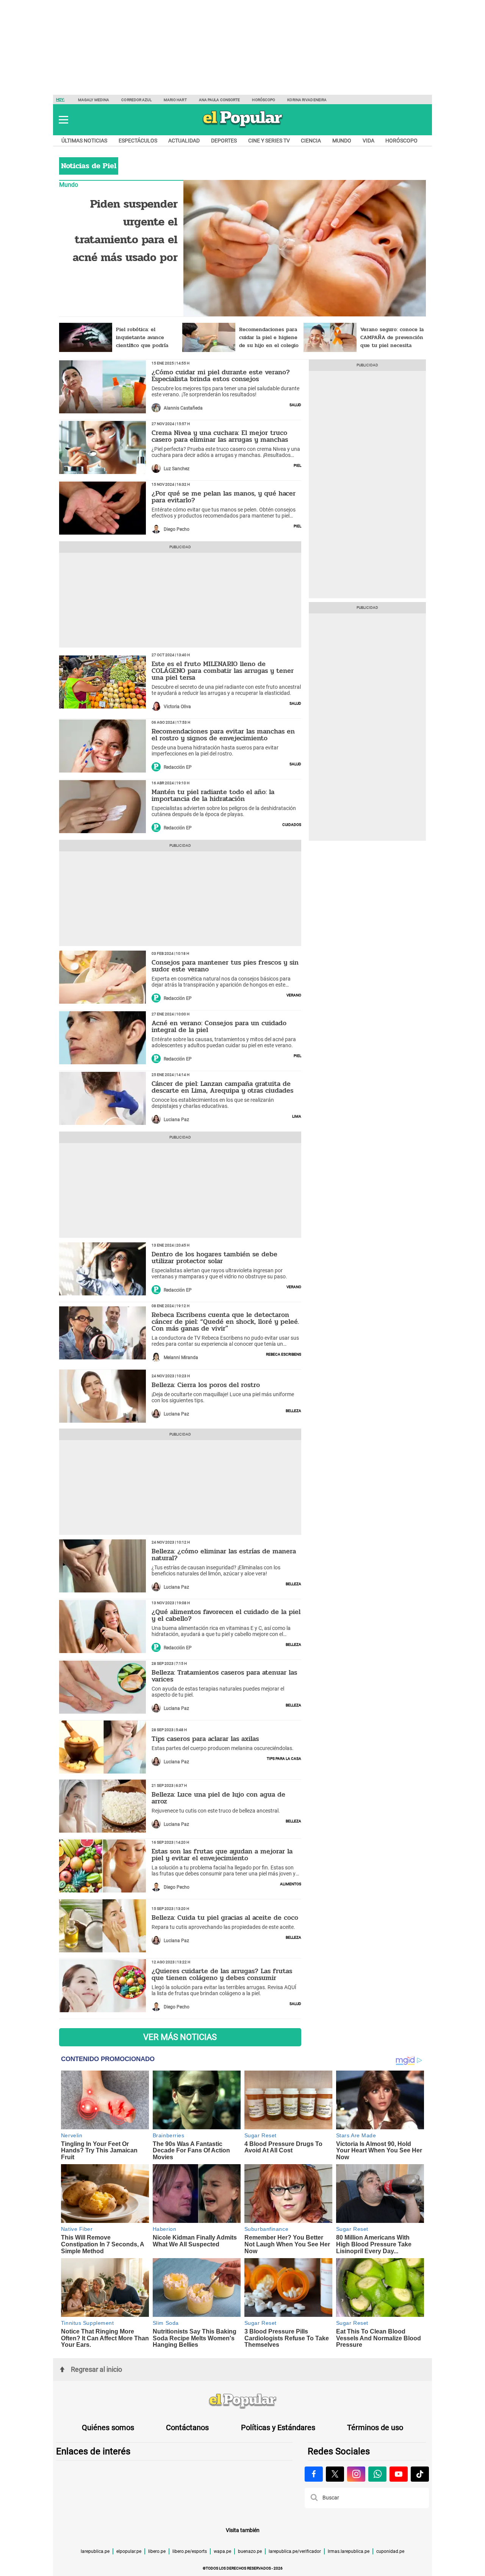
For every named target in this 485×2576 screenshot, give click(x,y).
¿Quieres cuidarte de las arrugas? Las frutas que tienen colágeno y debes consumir (222, 1974)
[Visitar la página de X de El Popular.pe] (335, 2474)
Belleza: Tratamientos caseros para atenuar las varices (224, 1676)
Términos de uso (375, 2427)
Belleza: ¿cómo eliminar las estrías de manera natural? (224, 1555)
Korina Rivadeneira (307, 100)
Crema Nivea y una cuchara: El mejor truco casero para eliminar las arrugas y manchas (220, 436)
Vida (368, 141)
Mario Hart (175, 100)
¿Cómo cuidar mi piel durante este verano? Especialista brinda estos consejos (221, 375)
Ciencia (311, 141)
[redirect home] (242, 2401)
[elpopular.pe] (243, 127)
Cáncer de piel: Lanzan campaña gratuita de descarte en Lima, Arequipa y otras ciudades (222, 1087)
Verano (294, 995)
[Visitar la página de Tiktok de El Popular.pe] (420, 2474)
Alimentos (291, 1883)
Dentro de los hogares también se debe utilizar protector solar (214, 1258)
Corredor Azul (136, 100)
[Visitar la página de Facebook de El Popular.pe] (314, 2474)
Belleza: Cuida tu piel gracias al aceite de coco (225, 1918)
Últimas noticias (84, 141)
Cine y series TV (269, 141)
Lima (297, 1116)
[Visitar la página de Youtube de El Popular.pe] (399, 2474)
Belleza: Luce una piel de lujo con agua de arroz (218, 1798)
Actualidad (184, 141)
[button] (63, 120)
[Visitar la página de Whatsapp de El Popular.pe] (377, 2474)
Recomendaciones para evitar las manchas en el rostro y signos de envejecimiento (223, 735)
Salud (295, 404)
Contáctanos (187, 2427)
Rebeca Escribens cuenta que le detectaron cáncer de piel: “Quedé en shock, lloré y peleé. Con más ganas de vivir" (225, 1322)
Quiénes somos (108, 2427)
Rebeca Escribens (284, 1354)
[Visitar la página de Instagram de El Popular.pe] (356, 2474)
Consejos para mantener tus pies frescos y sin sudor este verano (225, 966)
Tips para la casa (284, 1758)
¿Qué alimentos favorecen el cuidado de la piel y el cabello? (226, 1615)
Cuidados (292, 824)
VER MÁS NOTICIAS (180, 2037)
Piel (297, 465)
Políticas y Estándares (278, 2427)
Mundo (342, 141)
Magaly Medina (94, 100)
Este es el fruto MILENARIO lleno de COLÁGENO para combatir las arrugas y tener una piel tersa (223, 671)
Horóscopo (264, 100)
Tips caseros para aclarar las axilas (205, 1739)
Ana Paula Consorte (220, 100)
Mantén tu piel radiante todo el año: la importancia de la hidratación (213, 795)
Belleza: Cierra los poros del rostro (206, 1385)
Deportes (224, 141)
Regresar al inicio (96, 2369)
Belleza (293, 1410)
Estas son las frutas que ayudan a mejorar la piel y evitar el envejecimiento (222, 1855)
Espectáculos (138, 141)
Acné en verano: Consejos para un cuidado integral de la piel (219, 1026)
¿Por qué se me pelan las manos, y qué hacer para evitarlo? (224, 497)
